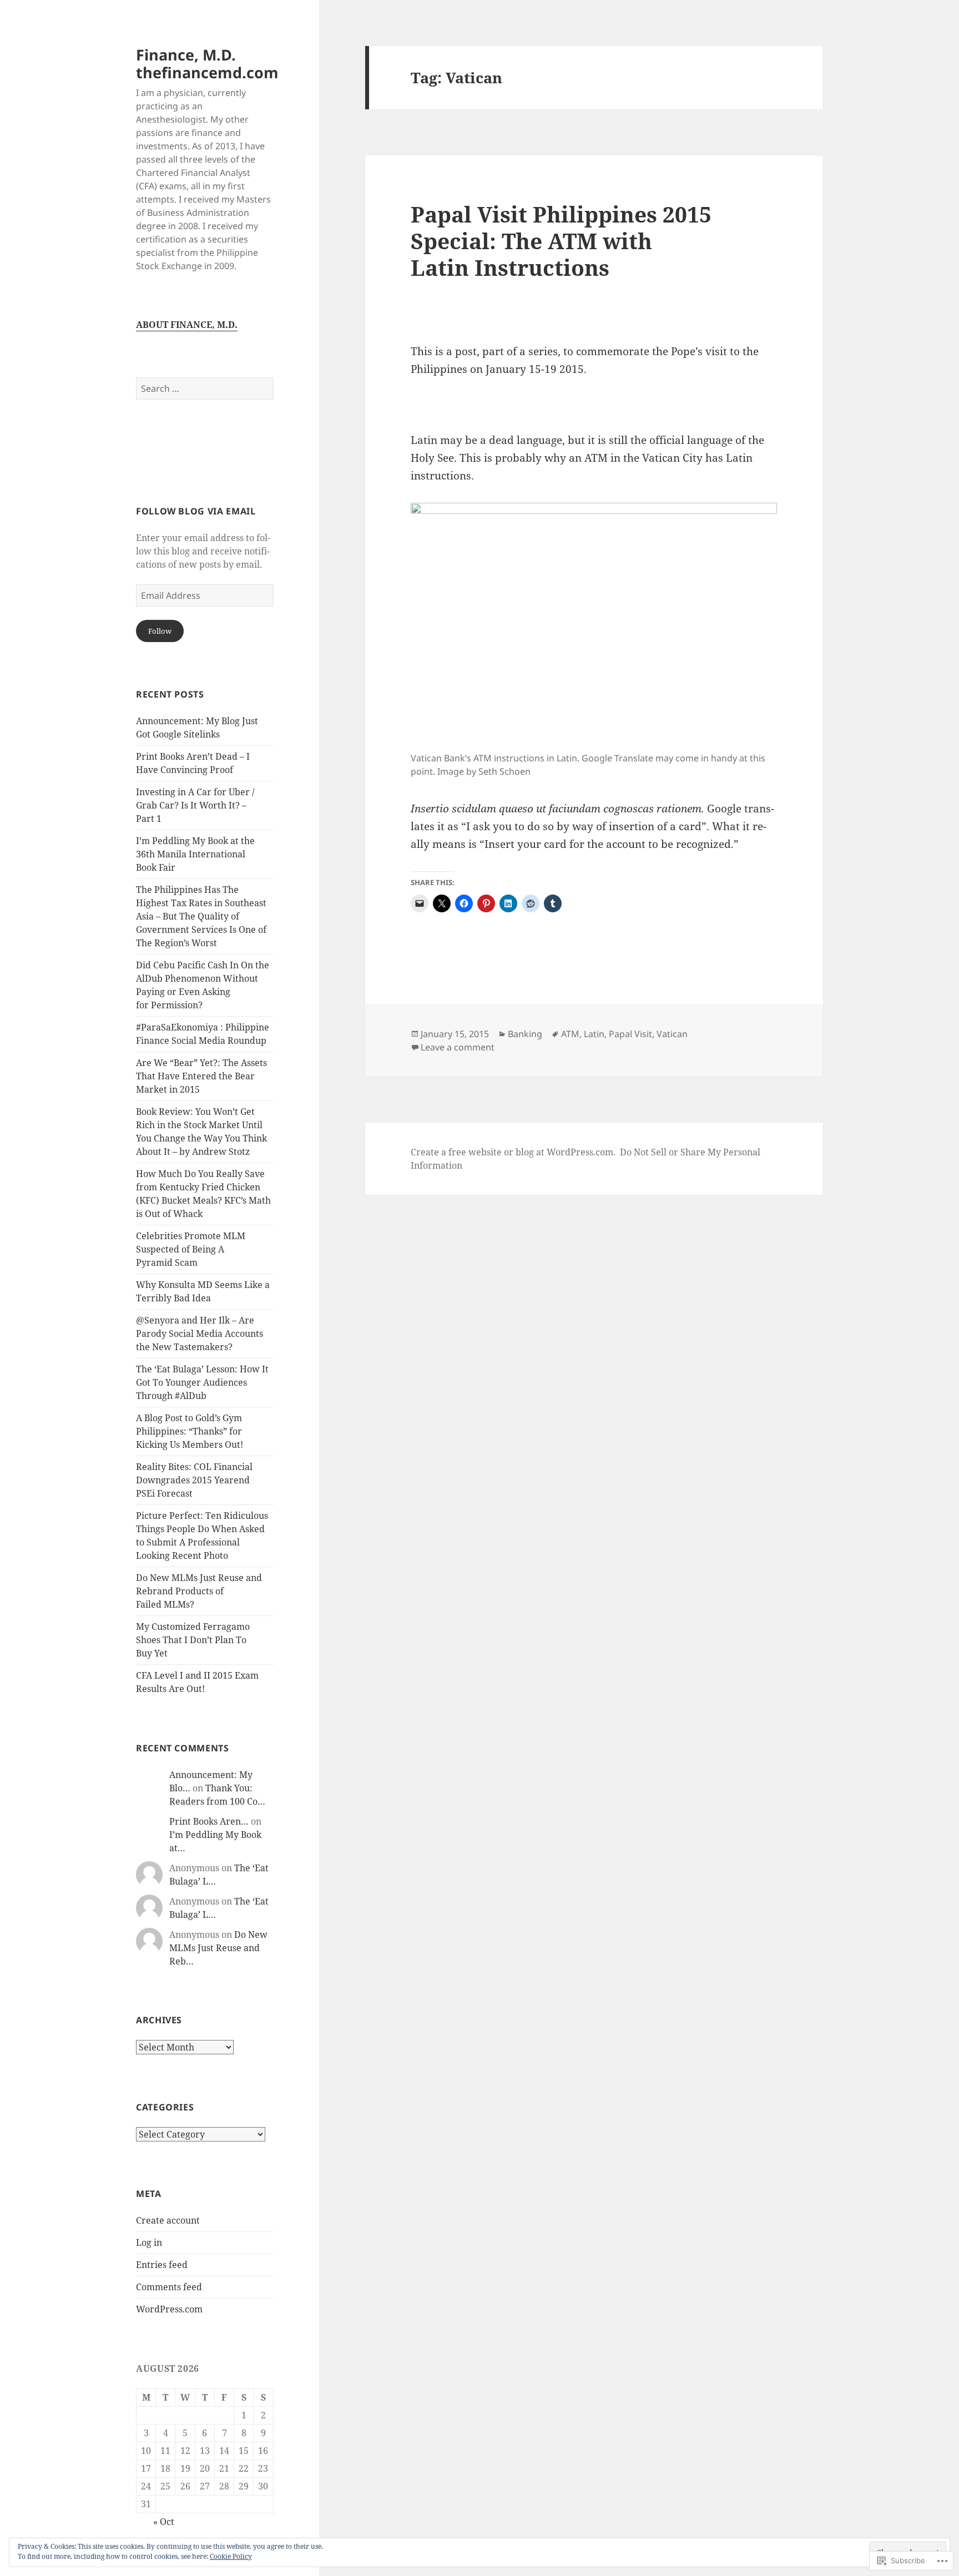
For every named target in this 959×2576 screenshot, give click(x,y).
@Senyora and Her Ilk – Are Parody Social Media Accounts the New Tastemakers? (200, 1334)
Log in (149, 2242)
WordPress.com (169, 2309)
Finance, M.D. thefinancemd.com (207, 64)
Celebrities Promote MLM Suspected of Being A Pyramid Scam (191, 1249)
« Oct (164, 2522)
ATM (570, 1034)
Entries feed (162, 2265)
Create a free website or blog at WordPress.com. (513, 1152)
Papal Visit (630, 1034)
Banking (525, 1034)
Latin (594, 1034)
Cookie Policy (231, 2556)
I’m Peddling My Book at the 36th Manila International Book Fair (195, 854)
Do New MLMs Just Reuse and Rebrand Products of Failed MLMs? (199, 1591)
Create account (168, 2220)
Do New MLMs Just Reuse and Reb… (218, 1948)
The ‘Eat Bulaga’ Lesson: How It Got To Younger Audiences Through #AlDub (202, 1382)
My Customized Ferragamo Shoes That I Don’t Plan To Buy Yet (193, 1640)
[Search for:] (205, 388)
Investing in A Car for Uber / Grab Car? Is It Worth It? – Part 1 (195, 805)
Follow (160, 631)
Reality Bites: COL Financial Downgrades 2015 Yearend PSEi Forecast (194, 1480)
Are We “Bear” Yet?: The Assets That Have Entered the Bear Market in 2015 (201, 1076)
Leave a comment (458, 1047)
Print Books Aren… (209, 1821)
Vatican (672, 1034)
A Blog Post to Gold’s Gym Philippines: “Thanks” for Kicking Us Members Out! (190, 1431)
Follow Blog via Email (196, 511)
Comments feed (169, 2287)
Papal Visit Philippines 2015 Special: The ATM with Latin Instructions (561, 241)
